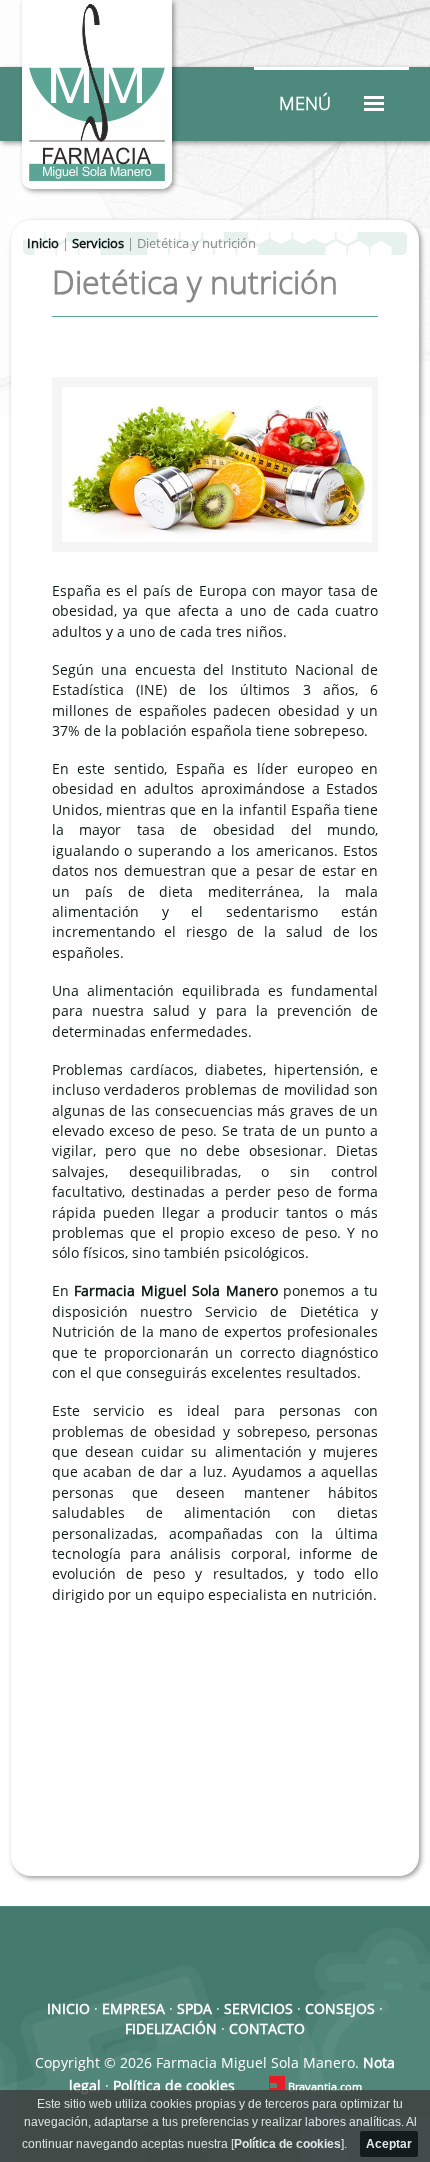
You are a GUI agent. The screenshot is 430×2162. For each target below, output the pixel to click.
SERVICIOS (258, 2009)
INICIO (68, 2009)
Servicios (98, 243)
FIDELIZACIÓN (171, 2029)
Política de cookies (287, 2144)
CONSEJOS (340, 2009)
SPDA (194, 2009)
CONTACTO (267, 2029)
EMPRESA (133, 2009)
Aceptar (389, 2144)
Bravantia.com (325, 2087)
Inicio (43, 243)
